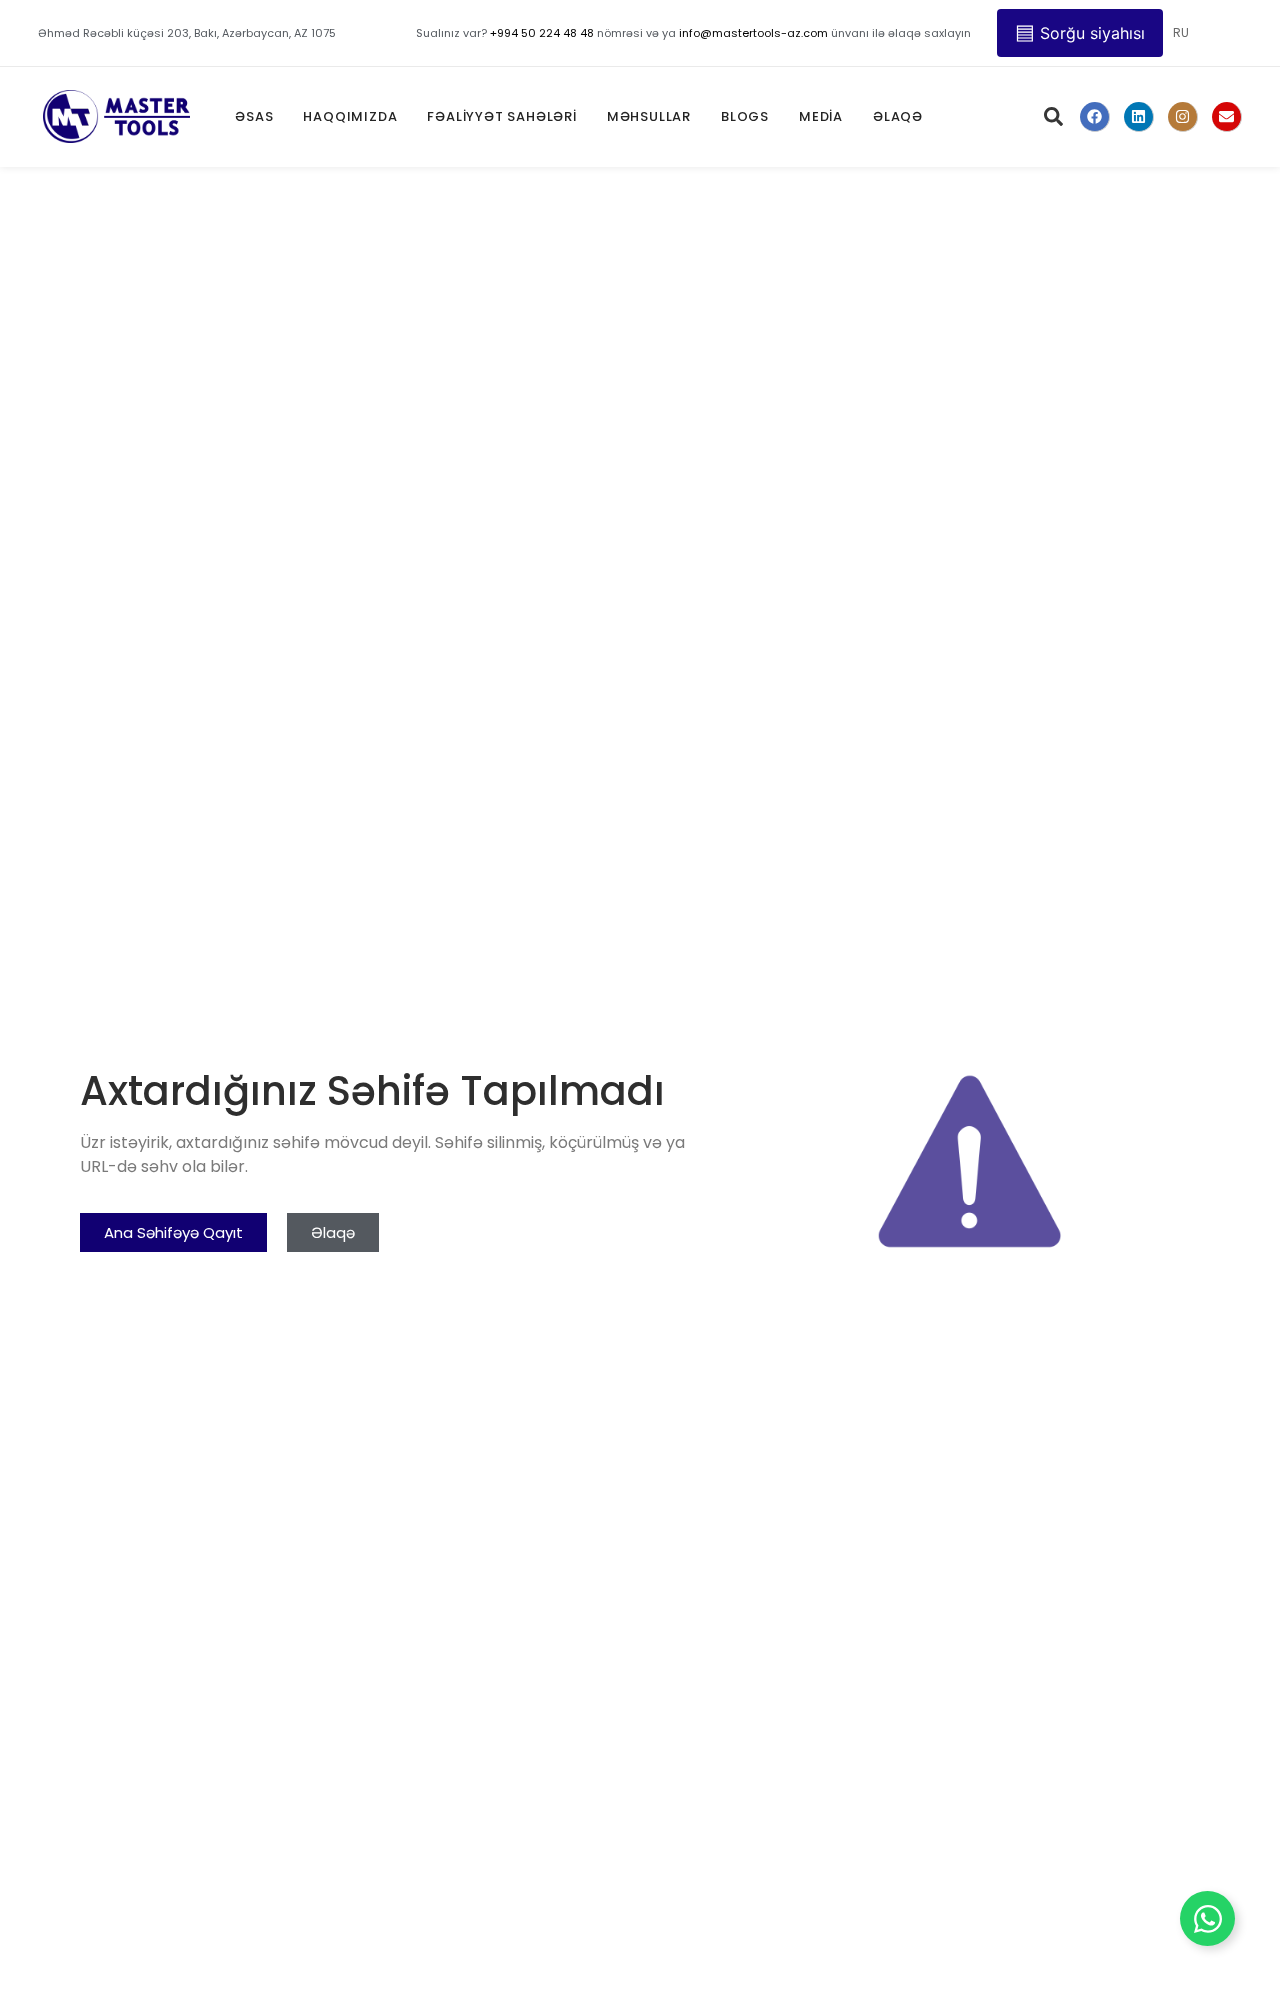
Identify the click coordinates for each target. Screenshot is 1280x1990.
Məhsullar (649, 116)
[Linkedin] (1139, 117)
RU (1181, 32)
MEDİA (821, 116)
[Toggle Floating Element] (1207, 1918)
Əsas (254, 116)
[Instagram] (1183, 117)
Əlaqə (898, 116)
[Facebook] (1095, 117)
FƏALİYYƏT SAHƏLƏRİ (501, 116)
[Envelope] (1227, 117)
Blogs (745, 116)
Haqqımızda (350, 116)
